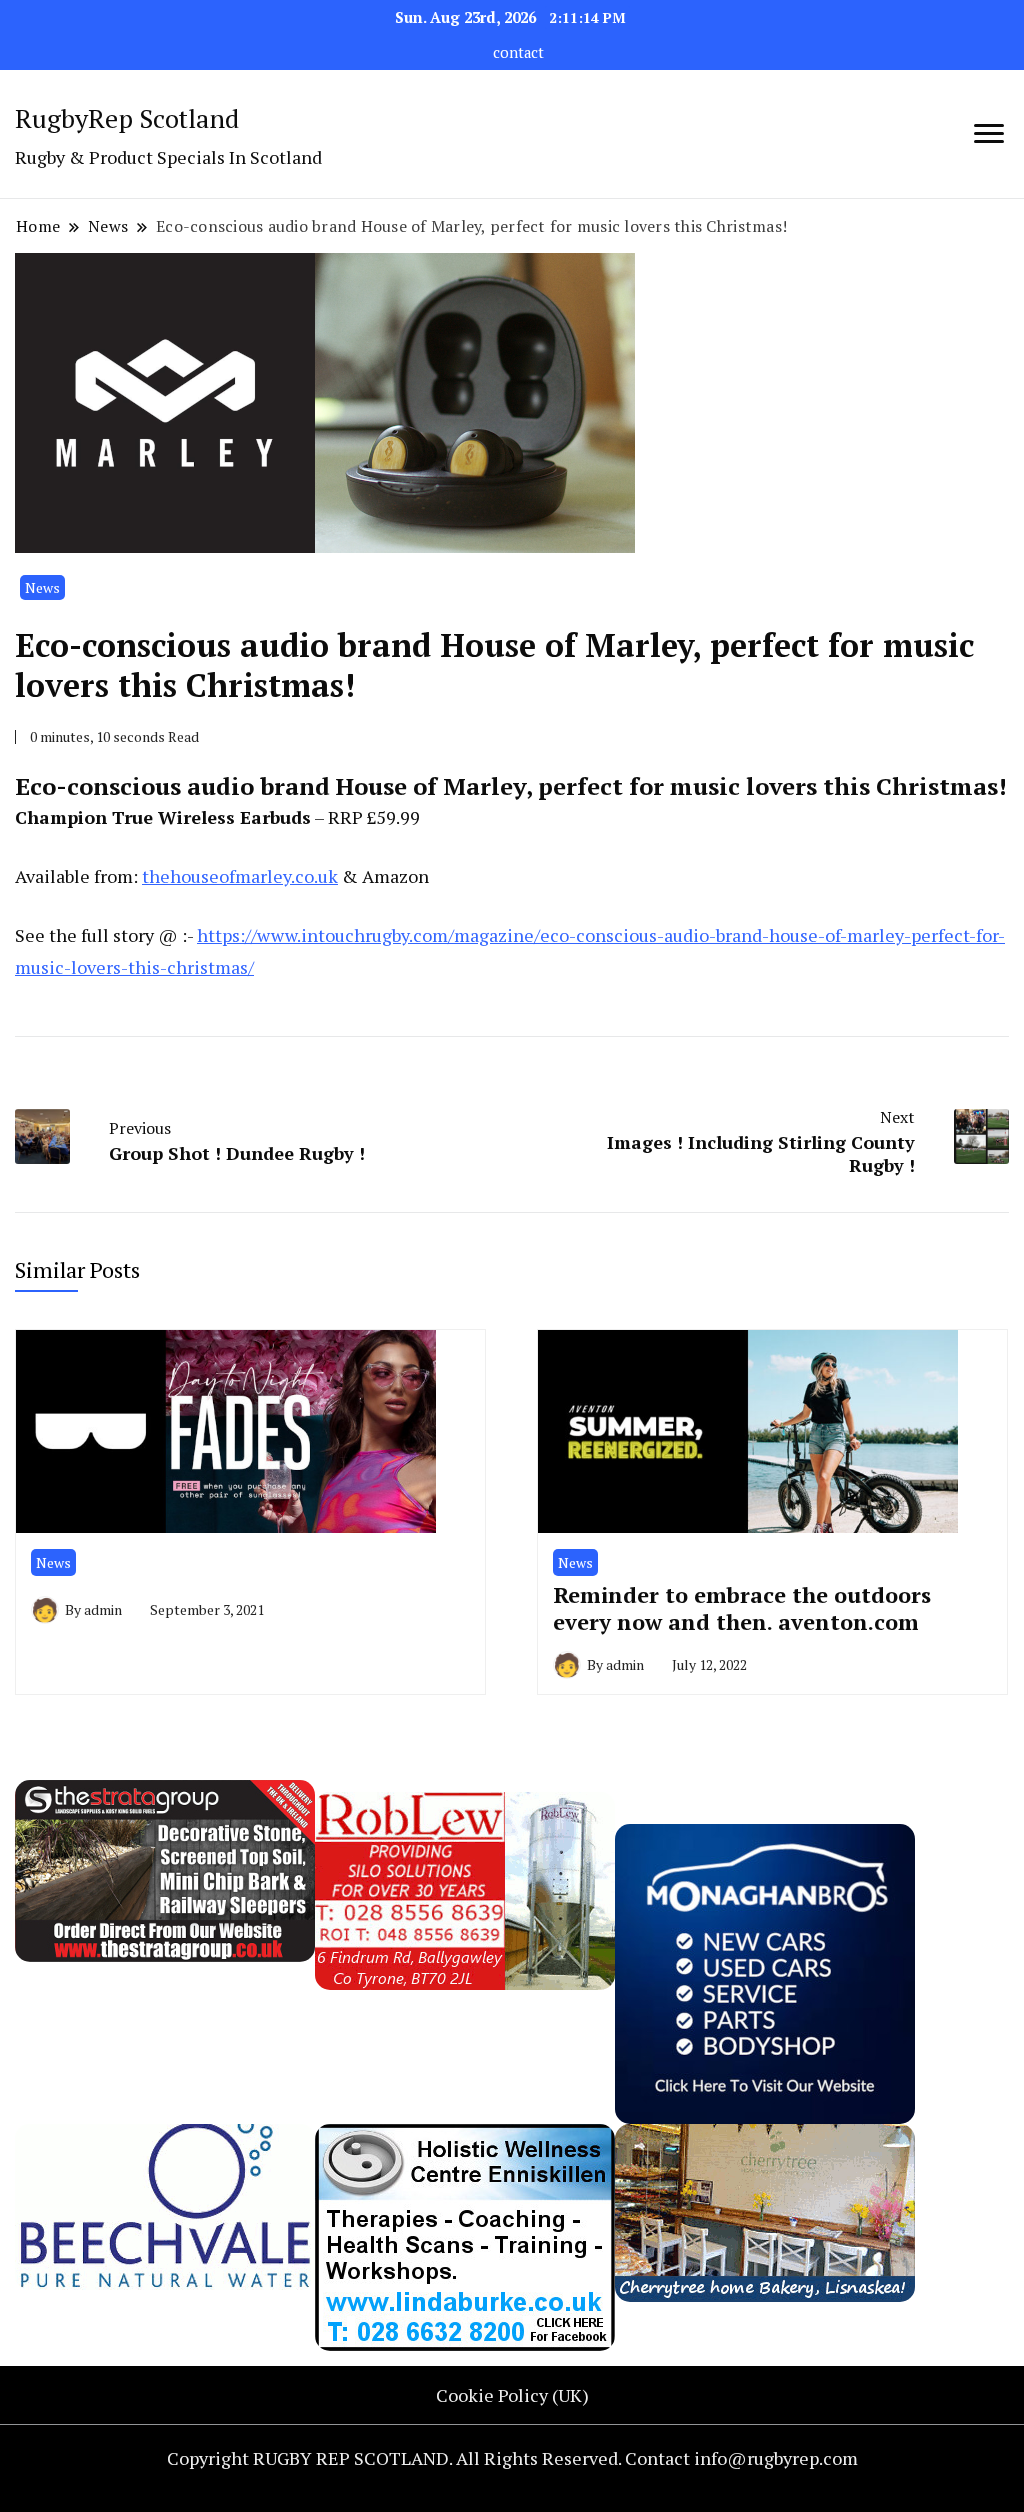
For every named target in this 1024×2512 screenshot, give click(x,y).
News (42, 587)
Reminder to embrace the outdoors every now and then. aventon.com (742, 1608)
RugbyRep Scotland (127, 118)
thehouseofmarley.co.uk (240, 876)
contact (518, 52)
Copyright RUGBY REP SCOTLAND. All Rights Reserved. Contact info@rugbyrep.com (512, 2458)
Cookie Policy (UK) (512, 2395)
